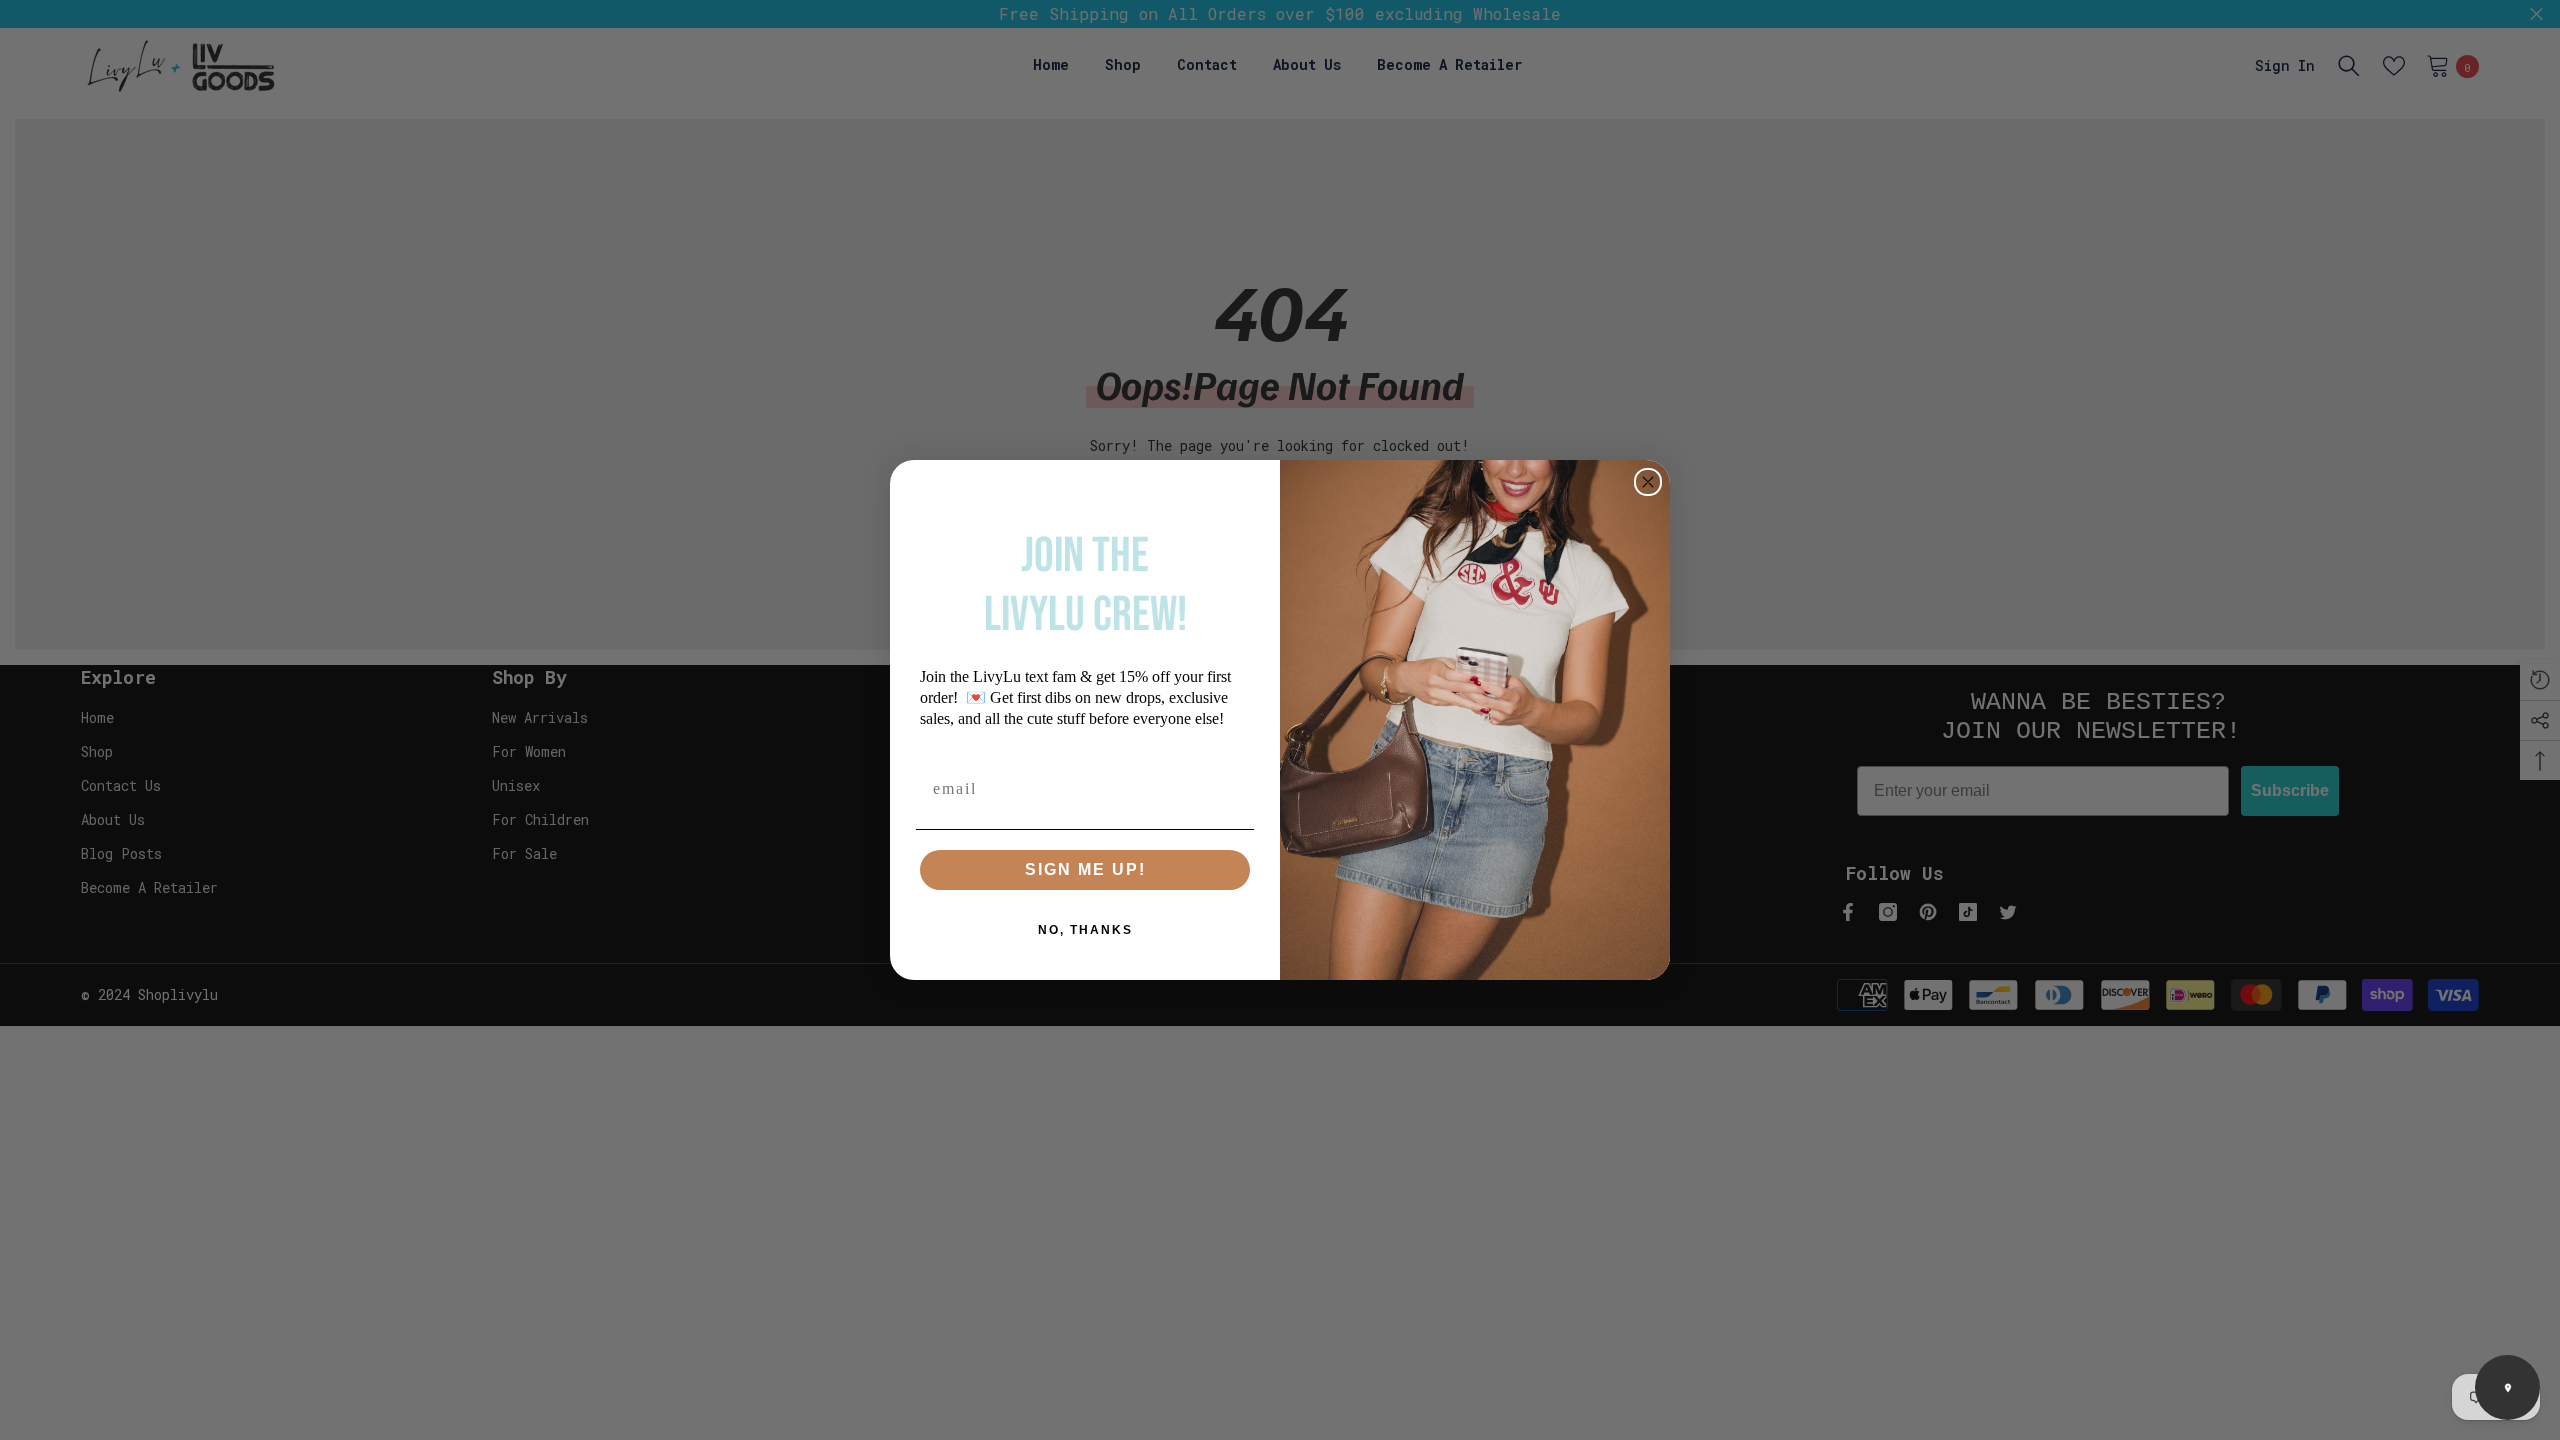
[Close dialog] (1648, 482)
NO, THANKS (1085, 930)
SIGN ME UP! (1085, 869)
